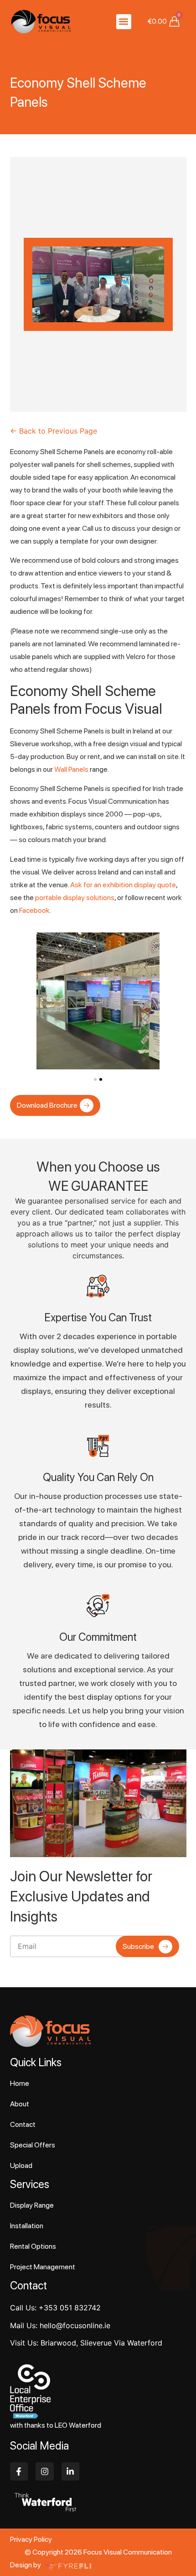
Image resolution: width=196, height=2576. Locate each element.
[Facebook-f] (19, 2471)
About (20, 2104)
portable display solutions (75, 898)
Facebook (34, 910)
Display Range (32, 2205)
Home (20, 2083)
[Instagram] (45, 2471)
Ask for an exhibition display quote (123, 885)
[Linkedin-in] (71, 2471)
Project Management (43, 2267)
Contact (23, 2124)
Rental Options (33, 2246)
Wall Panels (71, 769)
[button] (124, 22)
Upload (21, 2165)
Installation (27, 2226)
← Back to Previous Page (54, 431)
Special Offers (33, 2145)
